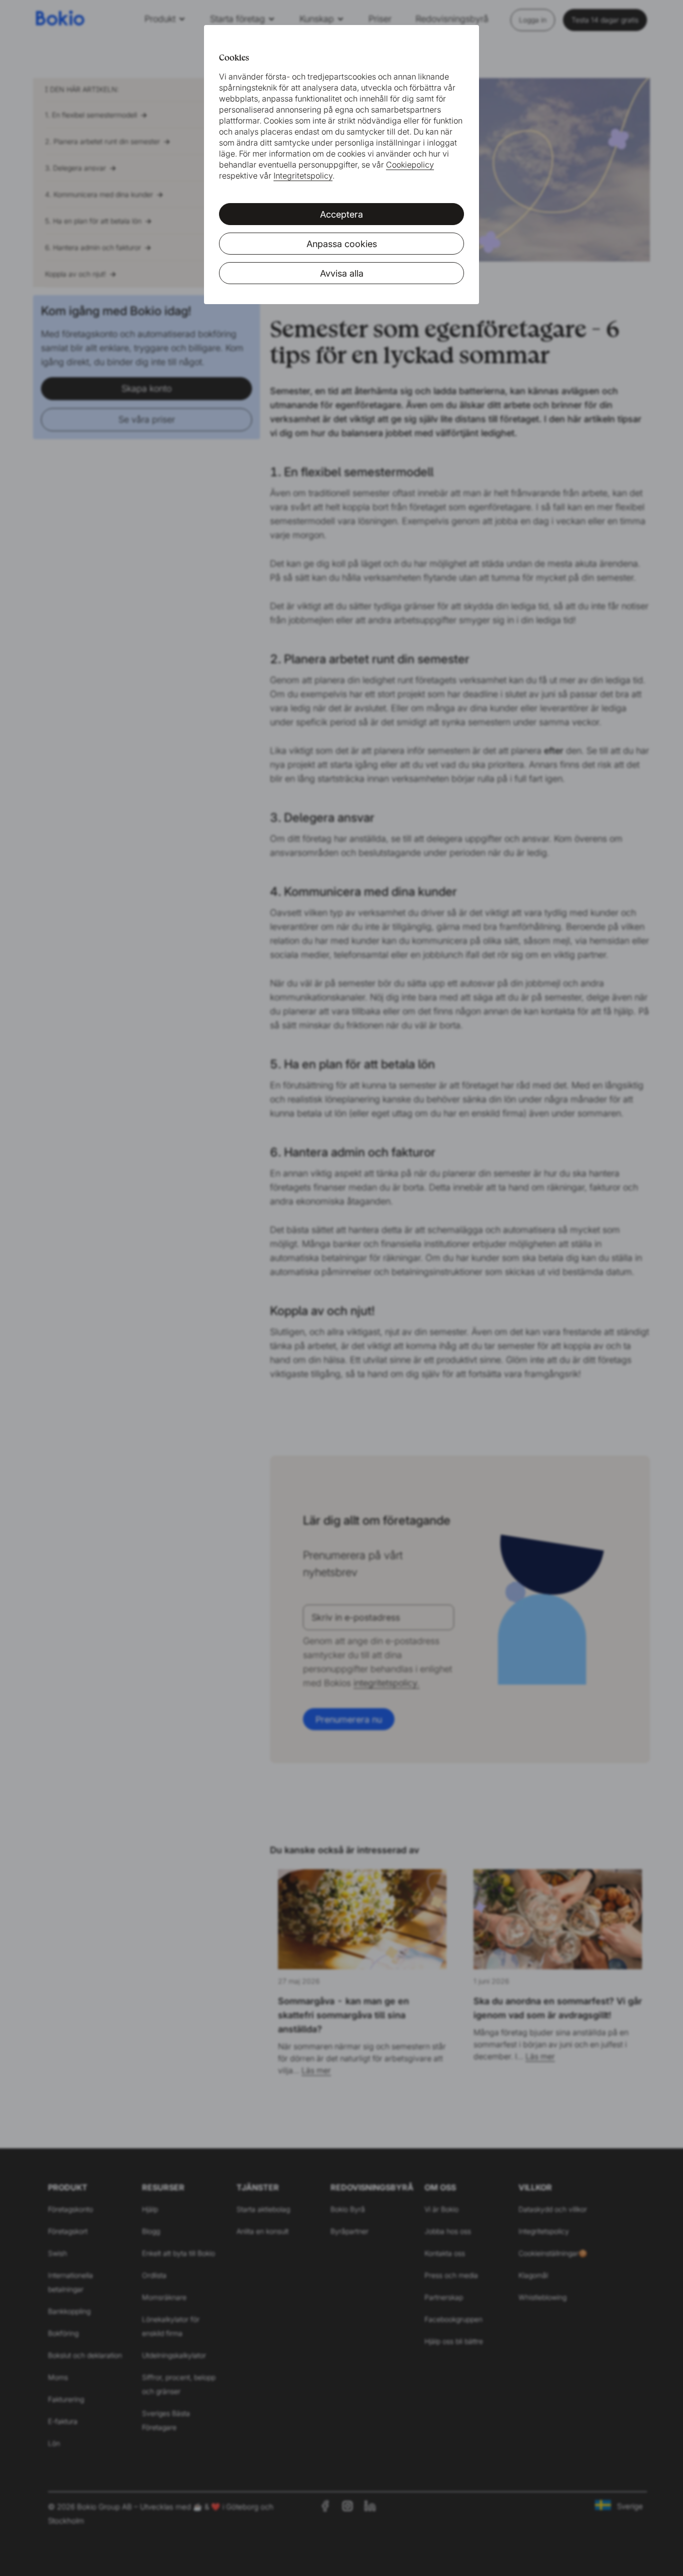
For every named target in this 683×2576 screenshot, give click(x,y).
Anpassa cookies (342, 244)
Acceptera (341, 214)
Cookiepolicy (410, 165)
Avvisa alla (342, 273)
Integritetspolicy (303, 176)
